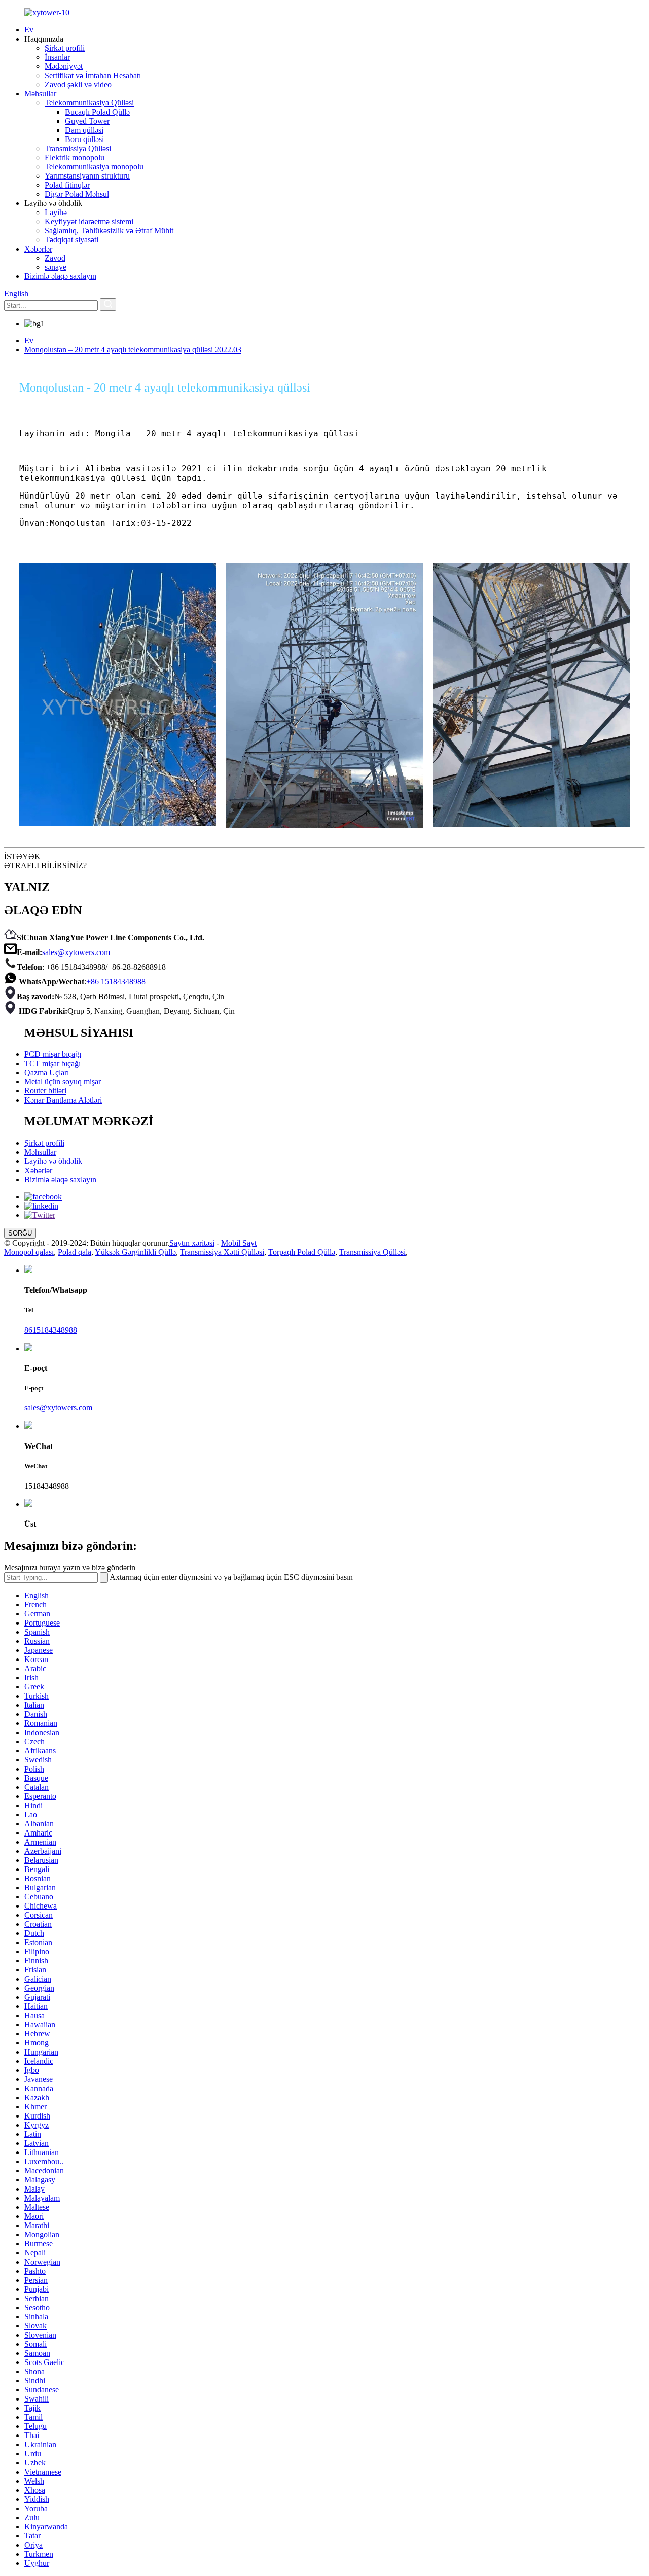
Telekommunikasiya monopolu (94, 167)
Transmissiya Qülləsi (78, 148)
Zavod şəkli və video (78, 84)
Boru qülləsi (84, 139)
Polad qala (75, 1252)
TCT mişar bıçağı (52, 1063)
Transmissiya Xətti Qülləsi (222, 1252)
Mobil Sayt (239, 1243)
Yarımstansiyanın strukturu (87, 176)
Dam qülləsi (84, 130)
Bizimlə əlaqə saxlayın (60, 276)
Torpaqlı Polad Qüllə (302, 1252)
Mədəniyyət (64, 66)
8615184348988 (51, 1330)
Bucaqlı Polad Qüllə (97, 112)
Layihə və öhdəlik (53, 1161)
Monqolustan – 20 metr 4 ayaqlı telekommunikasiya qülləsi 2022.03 (133, 350)
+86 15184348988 (116, 982)
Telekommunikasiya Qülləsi (89, 103)
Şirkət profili (65, 48)
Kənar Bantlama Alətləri (63, 1100)
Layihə (56, 212)
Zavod (55, 258)
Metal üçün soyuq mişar (63, 1082)
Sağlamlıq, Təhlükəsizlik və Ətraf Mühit (109, 231)
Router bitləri (45, 1091)
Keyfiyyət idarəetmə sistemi (89, 221)
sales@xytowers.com (76, 952)
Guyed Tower (87, 121)
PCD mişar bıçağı (53, 1054)
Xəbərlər (38, 249)
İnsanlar (57, 57)
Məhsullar (40, 94)
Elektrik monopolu (75, 157)
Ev (29, 30)
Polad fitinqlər (67, 185)
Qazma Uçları (47, 1072)
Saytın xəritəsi (192, 1243)
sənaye (56, 267)
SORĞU (20, 1233)
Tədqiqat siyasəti (71, 240)
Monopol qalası (29, 1252)
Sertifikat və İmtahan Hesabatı (93, 75)
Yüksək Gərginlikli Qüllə (135, 1252)
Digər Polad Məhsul (77, 194)
